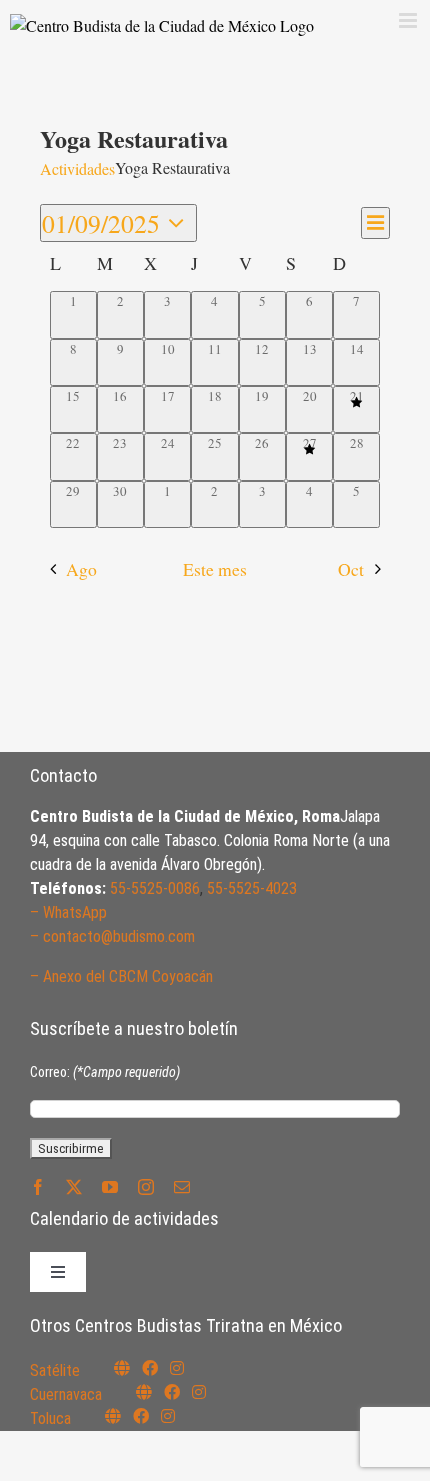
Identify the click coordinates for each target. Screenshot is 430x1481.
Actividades (77, 168)
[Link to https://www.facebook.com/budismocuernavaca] (172, 1392)
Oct (351, 569)
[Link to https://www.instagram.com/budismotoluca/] (168, 1416)
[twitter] (74, 1187)
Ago (81, 569)
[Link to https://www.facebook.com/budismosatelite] (150, 1368)
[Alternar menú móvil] (409, 20)
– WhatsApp (68, 912)
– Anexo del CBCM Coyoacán (121, 976)
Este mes (215, 569)
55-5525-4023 (252, 888)
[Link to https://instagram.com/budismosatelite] (177, 1368)
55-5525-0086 (155, 888)
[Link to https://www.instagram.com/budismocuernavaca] (199, 1392)
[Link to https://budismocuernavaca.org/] (144, 1392)
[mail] (182, 1187)
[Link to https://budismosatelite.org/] (122, 1368)
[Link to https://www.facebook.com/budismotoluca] (141, 1416)
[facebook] (38, 1187)
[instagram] (146, 1187)
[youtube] (110, 1187)
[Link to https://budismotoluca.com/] (113, 1416)
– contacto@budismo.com (112, 936)
